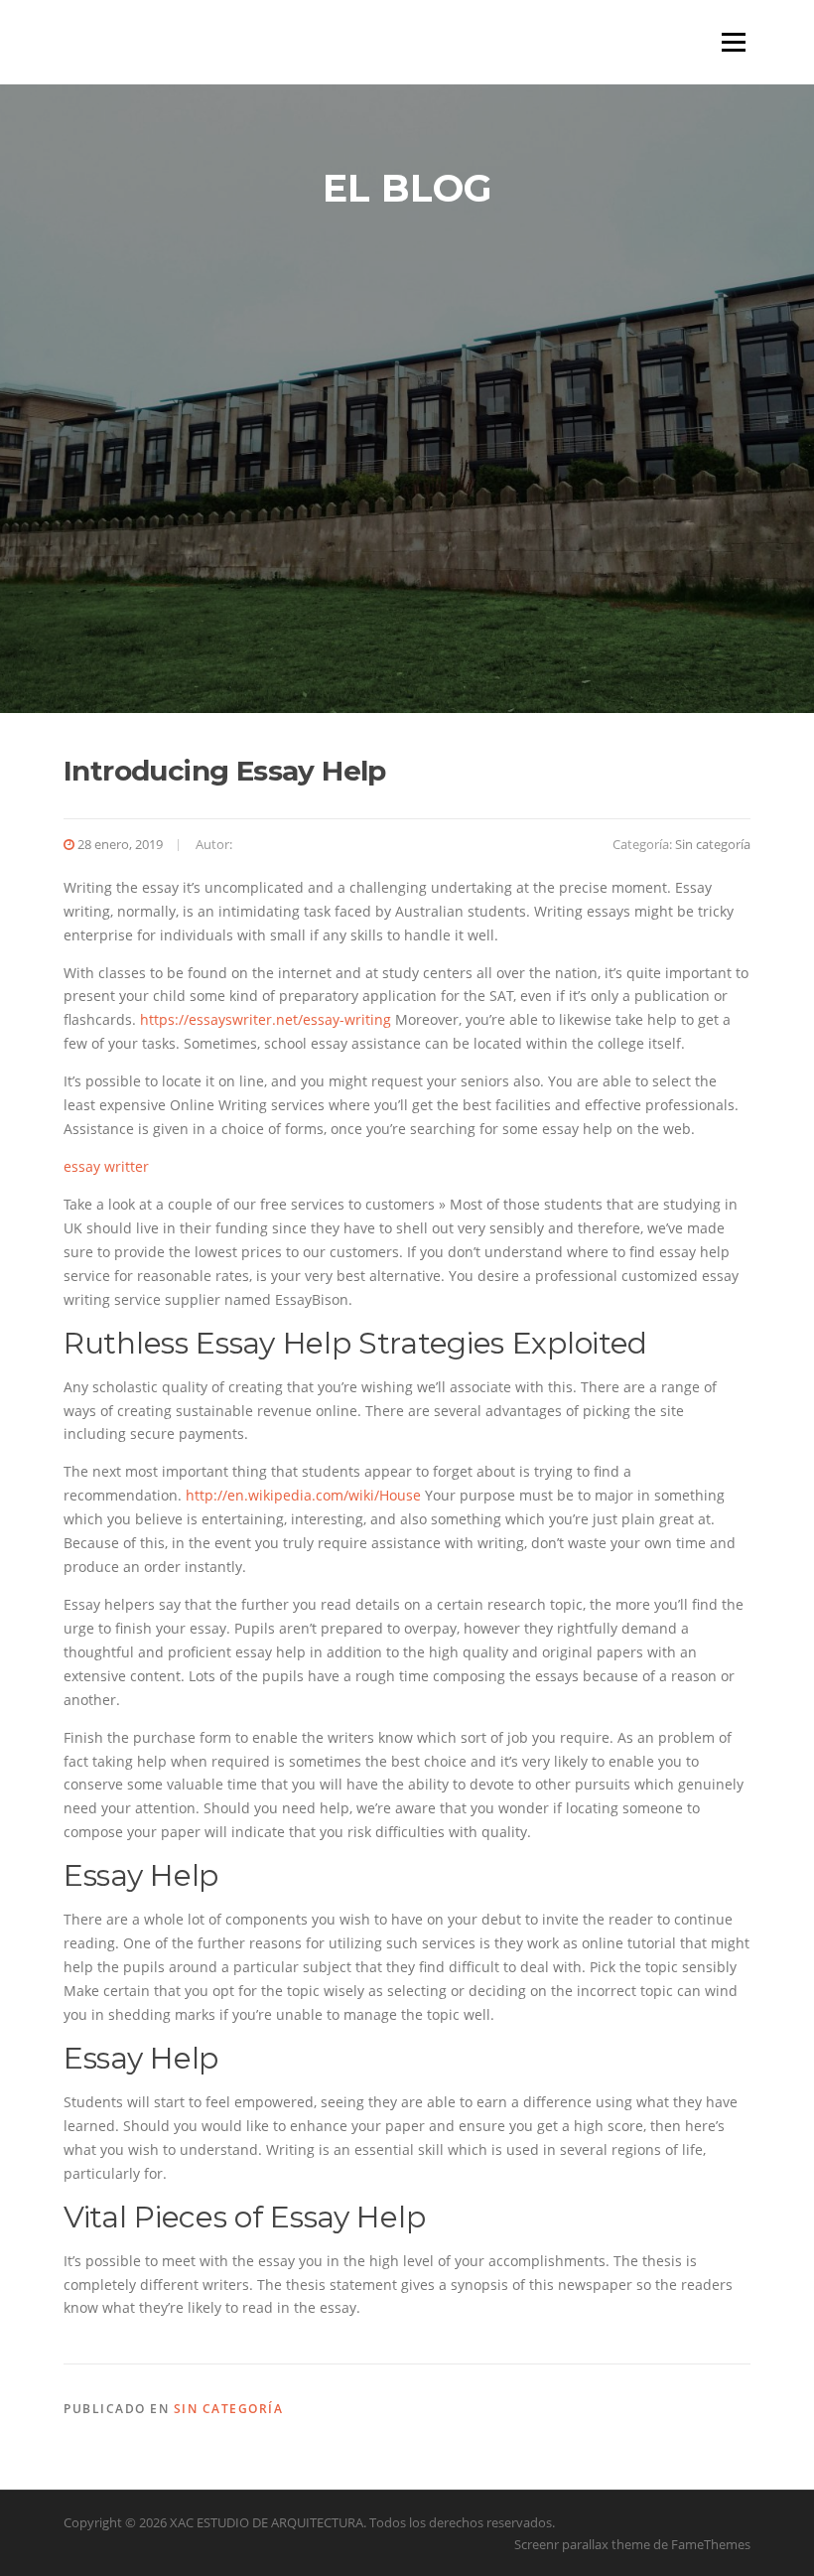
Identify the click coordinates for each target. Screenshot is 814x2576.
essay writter (106, 1166)
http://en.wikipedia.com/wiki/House (303, 1495)
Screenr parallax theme (582, 2544)
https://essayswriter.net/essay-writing (266, 1019)
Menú (733, 42)
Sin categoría (713, 844)
